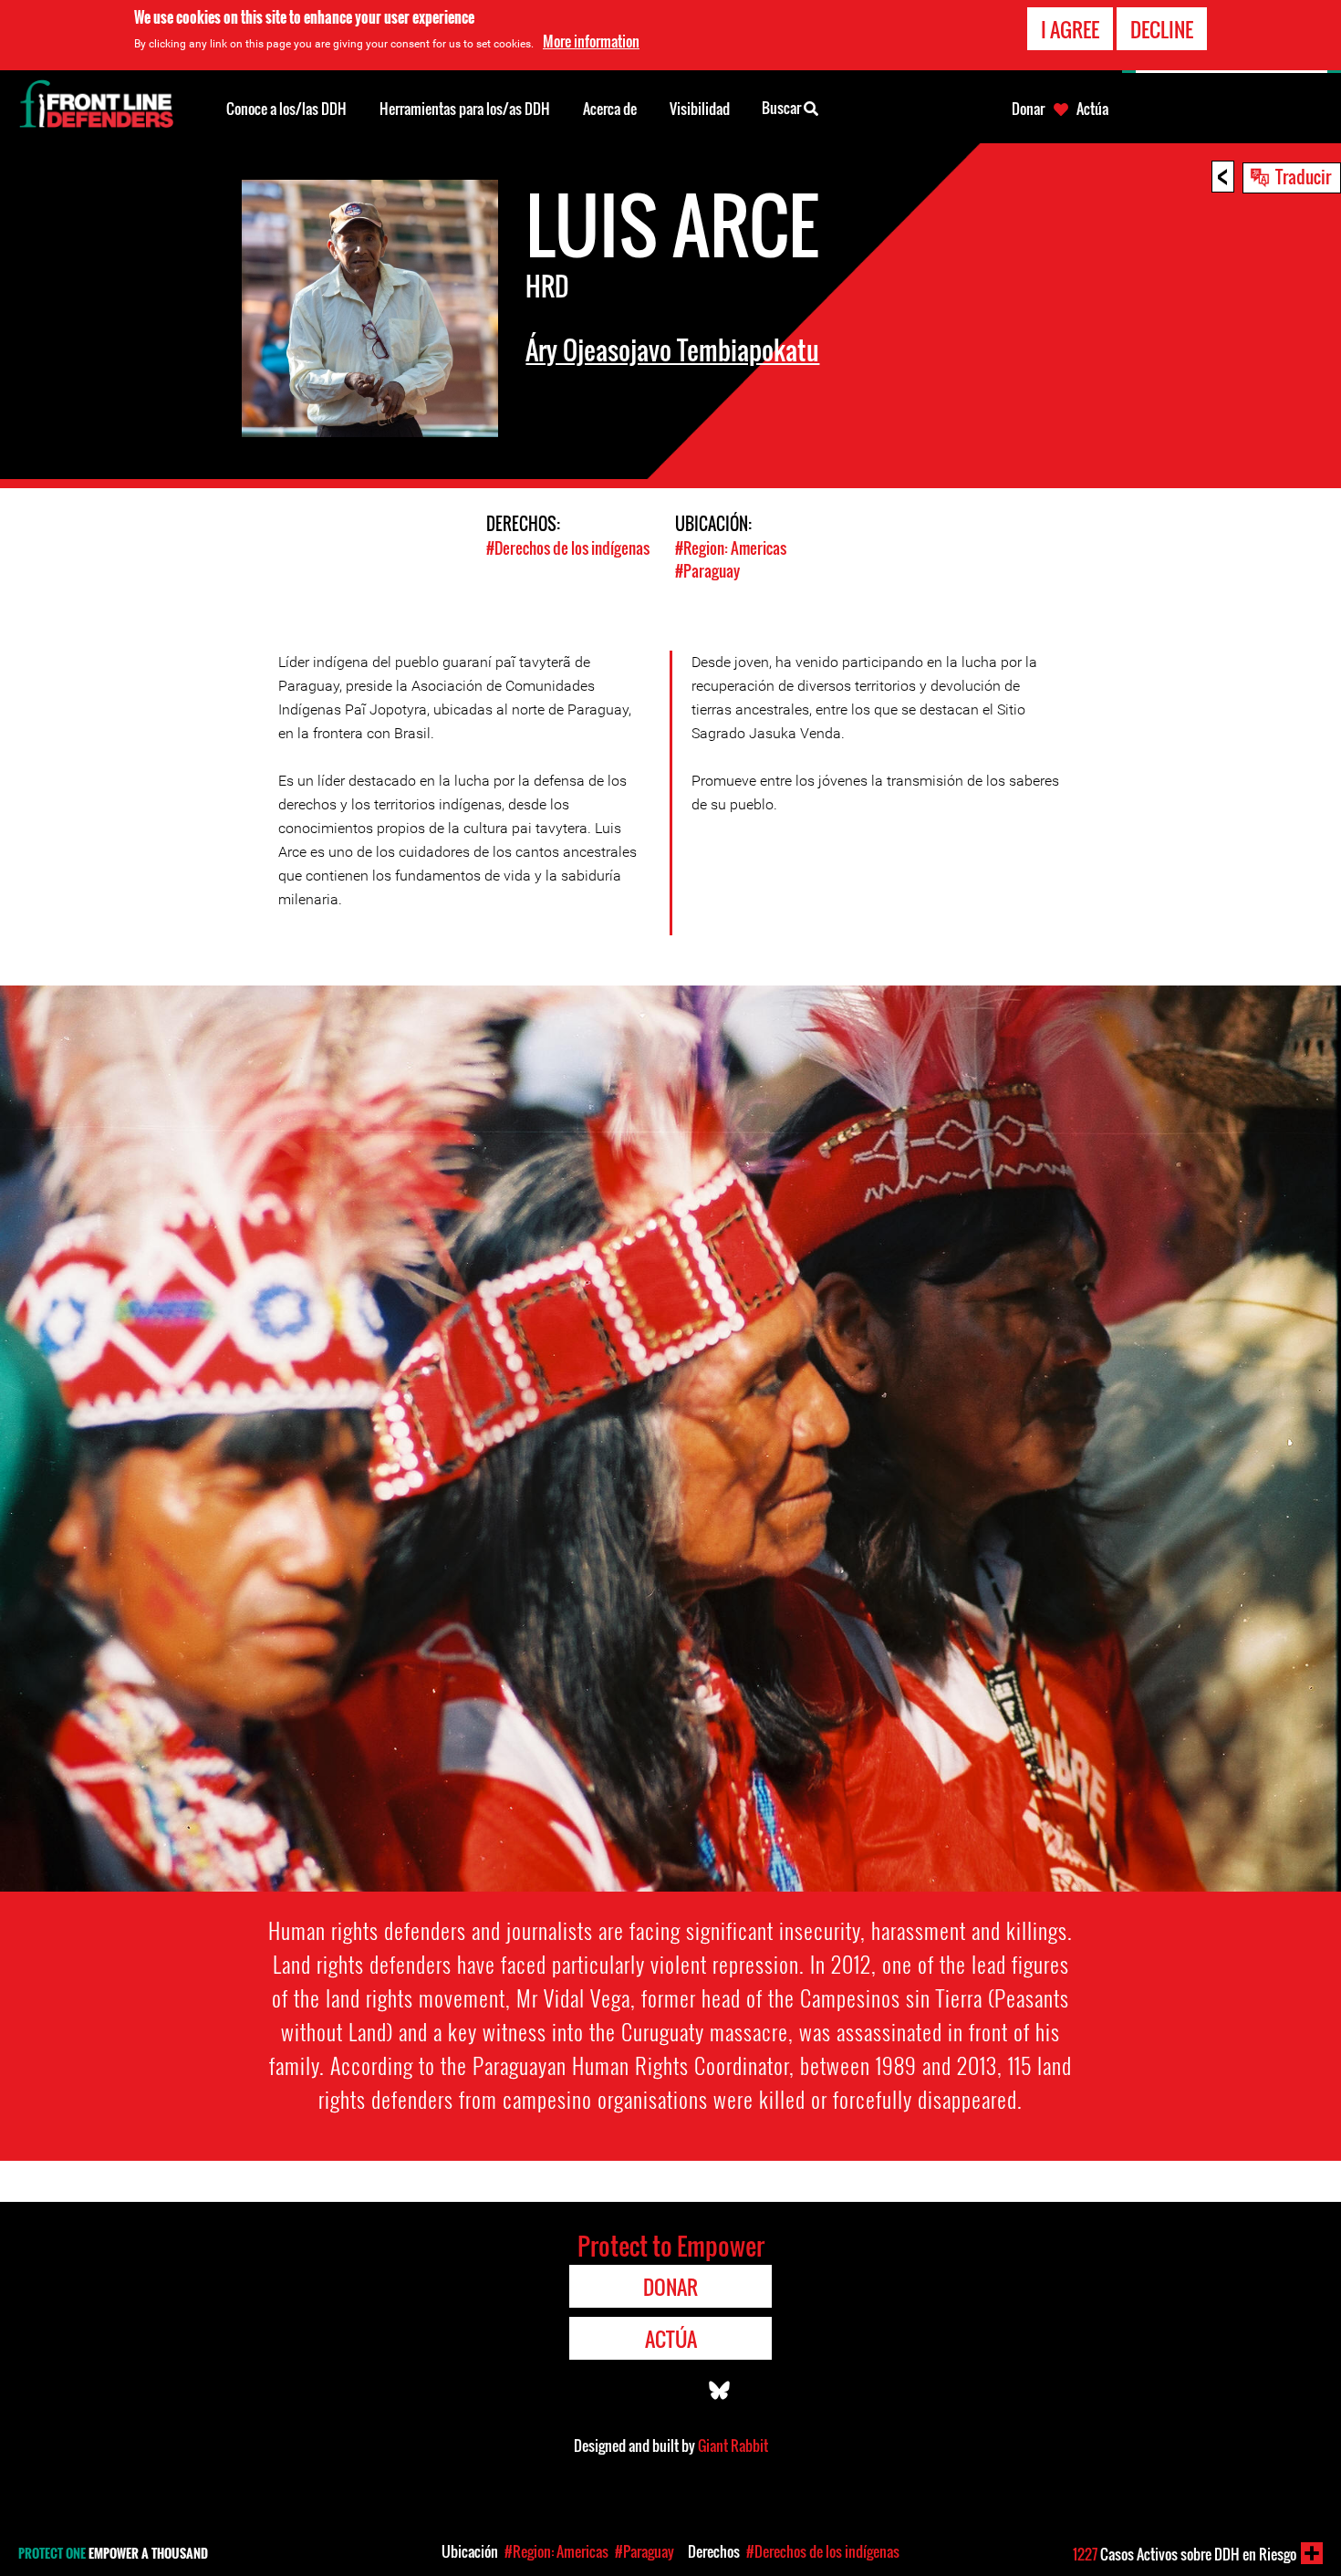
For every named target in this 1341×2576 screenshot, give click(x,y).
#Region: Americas (731, 548)
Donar (1028, 109)
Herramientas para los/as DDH (465, 109)
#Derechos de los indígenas (568, 548)
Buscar (783, 108)
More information (591, 41)
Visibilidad (700, 109)
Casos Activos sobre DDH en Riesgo (1185, 2554)
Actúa (1092, 109)
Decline (1162, 29)
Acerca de (610, 109)
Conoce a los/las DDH (286, 109)
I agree (1070, 29)
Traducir (1303, 176)
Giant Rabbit (733, 2446)
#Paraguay (707, 571)
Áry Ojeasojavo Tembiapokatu (672, 350)
